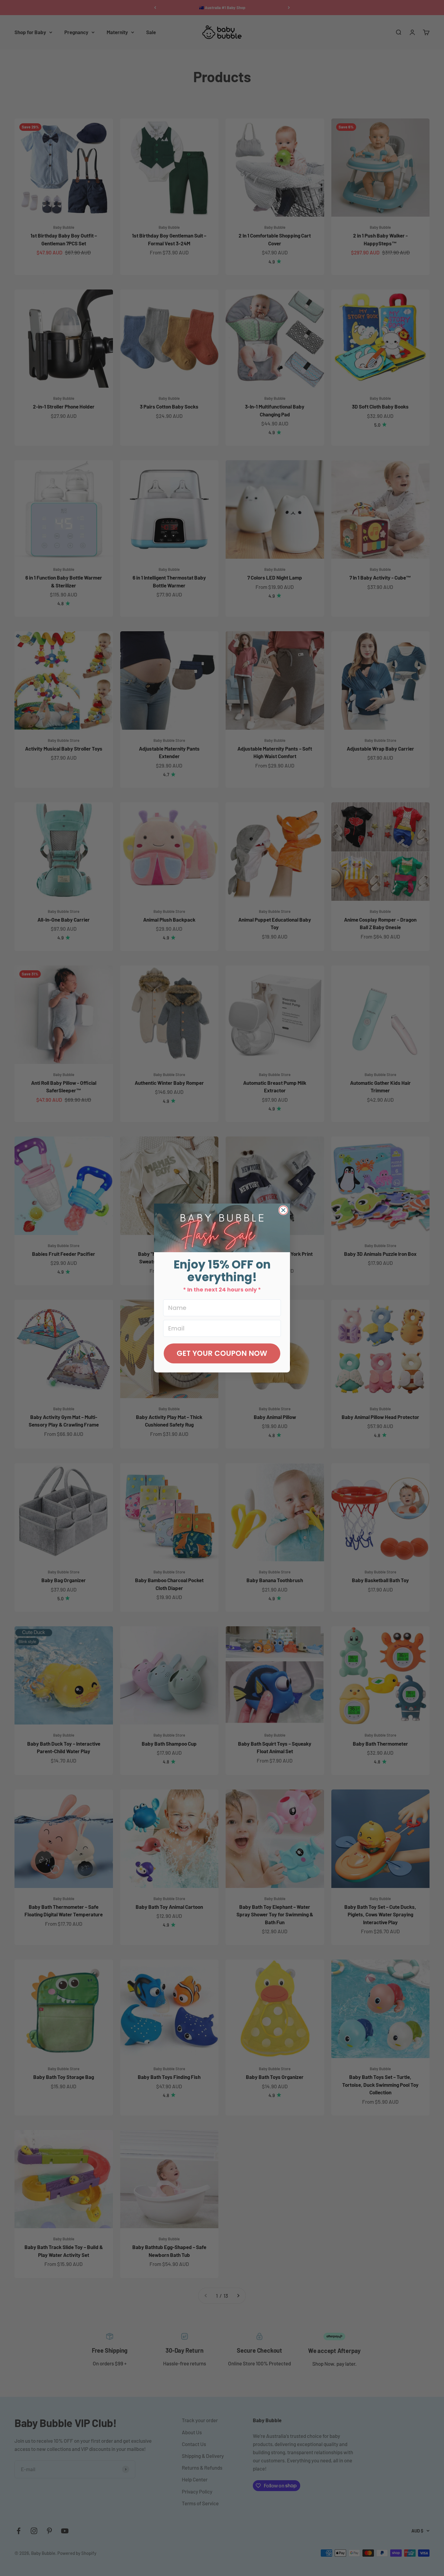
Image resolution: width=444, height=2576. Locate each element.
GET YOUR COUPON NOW (222, 1353)
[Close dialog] (283, 1210)
